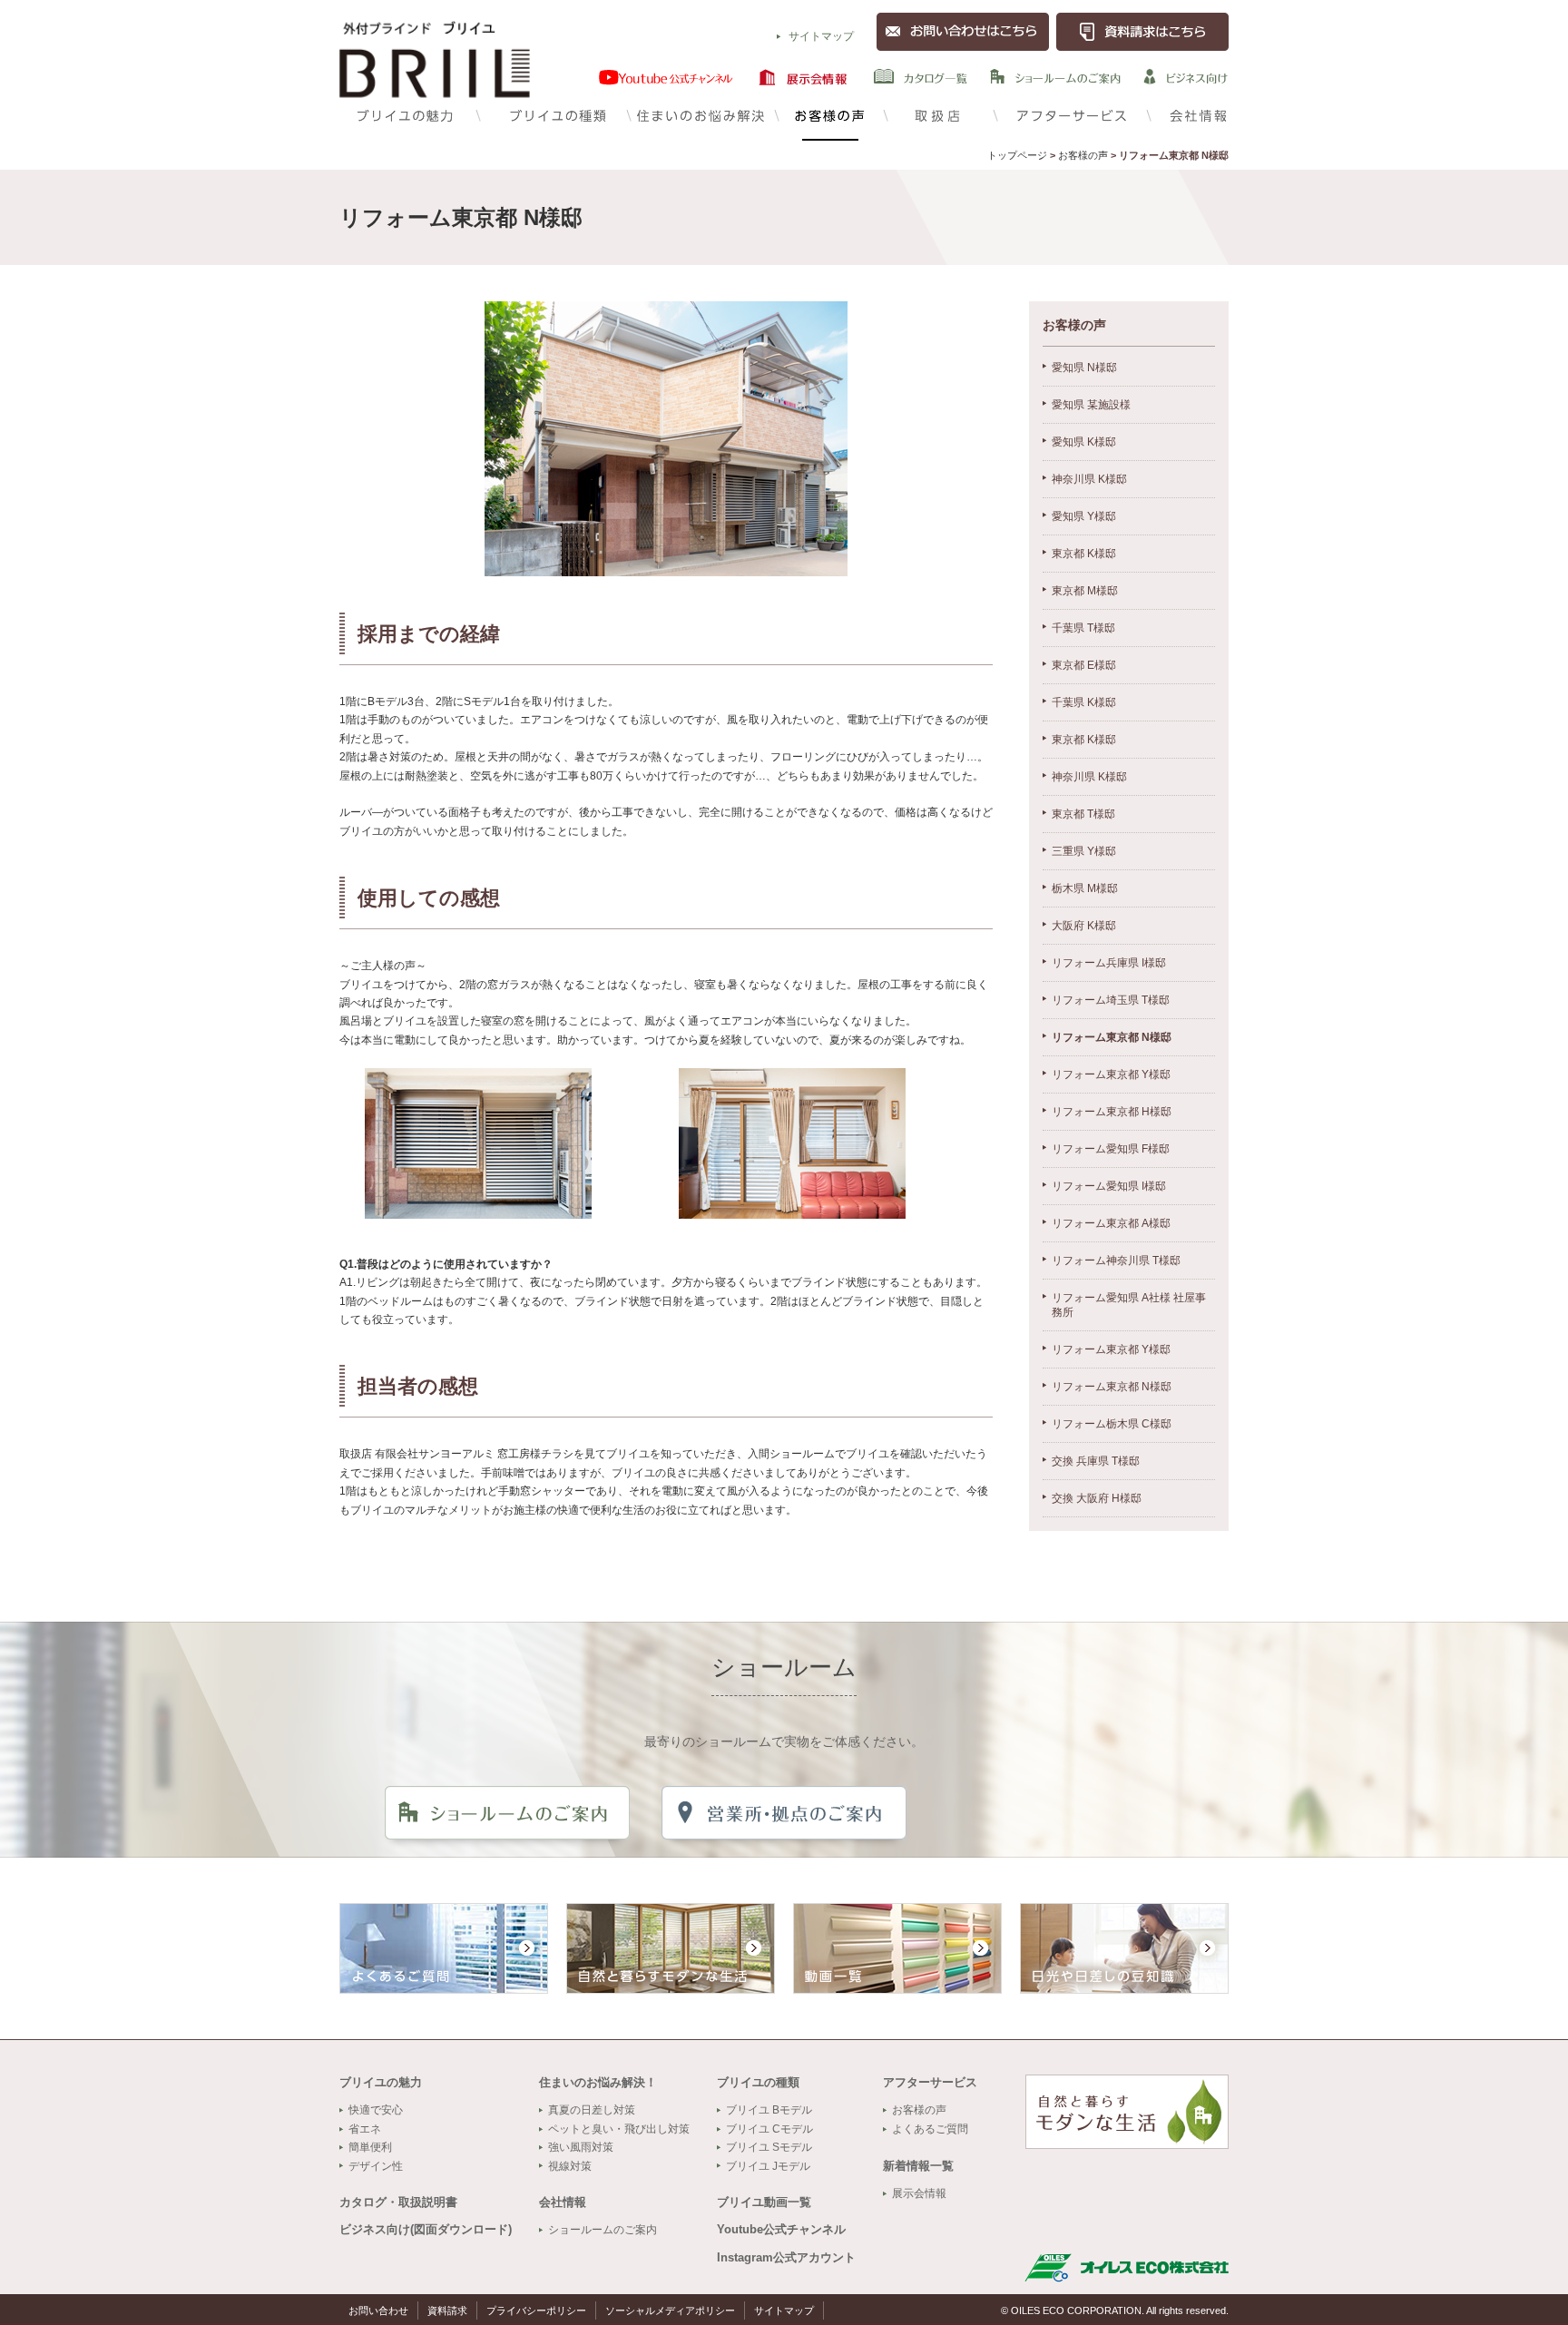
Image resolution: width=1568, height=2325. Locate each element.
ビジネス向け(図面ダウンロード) (426, 2229)
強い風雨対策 (581, 2147)
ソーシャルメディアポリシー (670, 2310)
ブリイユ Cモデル (769, 2129)
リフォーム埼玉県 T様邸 (1111, 1000)
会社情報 (1188, 113)
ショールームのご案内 (603, 2230)
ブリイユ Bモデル (769, 2110)
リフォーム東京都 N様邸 (1112, 1037)
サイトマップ (821, 36)
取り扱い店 (938, 113)
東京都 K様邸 (1084, 554)
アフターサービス (1070, 113)
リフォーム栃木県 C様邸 (1112, 1424)
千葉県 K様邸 (1084, 702)
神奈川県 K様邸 (1089, 479)
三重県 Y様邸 (1084, 851)
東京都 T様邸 (1083, 814)
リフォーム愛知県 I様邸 (1109, 1186)
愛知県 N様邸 (1084, 368)
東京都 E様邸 (1084, 665)
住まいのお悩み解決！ (598, 2082)
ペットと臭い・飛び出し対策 (619, 2129)
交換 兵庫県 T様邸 (1096, 1461)
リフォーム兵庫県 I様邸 (1109, 963)
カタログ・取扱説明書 (398, 2202)
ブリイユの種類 (550, 113)
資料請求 (447, 2310)
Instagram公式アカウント (786, 2257)
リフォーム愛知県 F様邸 (1111, 1149)
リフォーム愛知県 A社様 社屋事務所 (1129, 1305)
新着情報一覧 (918, 2166)
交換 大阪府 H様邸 (1097, 1498)
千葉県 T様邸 (1083, 628)
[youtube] (666, 77)
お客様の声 (829, 113)
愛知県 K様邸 (1084, 442)
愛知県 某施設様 (1091, 405)
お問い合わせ (378, 2310)
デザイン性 (376, 2166)
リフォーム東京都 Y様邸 (1111, 1074)
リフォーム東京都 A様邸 (1111, 1223)
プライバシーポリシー (536, 2310)
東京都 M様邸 (1085, 591)
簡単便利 (370, 2147)
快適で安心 (376, 2110)
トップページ (1017, 155)
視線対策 (570, 2166)
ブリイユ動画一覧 (764, 2202)
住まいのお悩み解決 (700, 113)
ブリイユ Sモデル (769, 2147)
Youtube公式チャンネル (781, 2229)
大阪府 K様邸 (1084, 926)
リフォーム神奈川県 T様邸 (1116, 1261)
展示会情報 (919, 2193)
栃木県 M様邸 (1085, 888)
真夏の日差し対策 (592, 2110)
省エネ (365, 2129)
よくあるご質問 (930, 2129)
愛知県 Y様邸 (1084, 516)
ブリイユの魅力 (407, 113)
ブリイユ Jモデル (768, 2166)
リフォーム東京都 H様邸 (1112, 1112)
